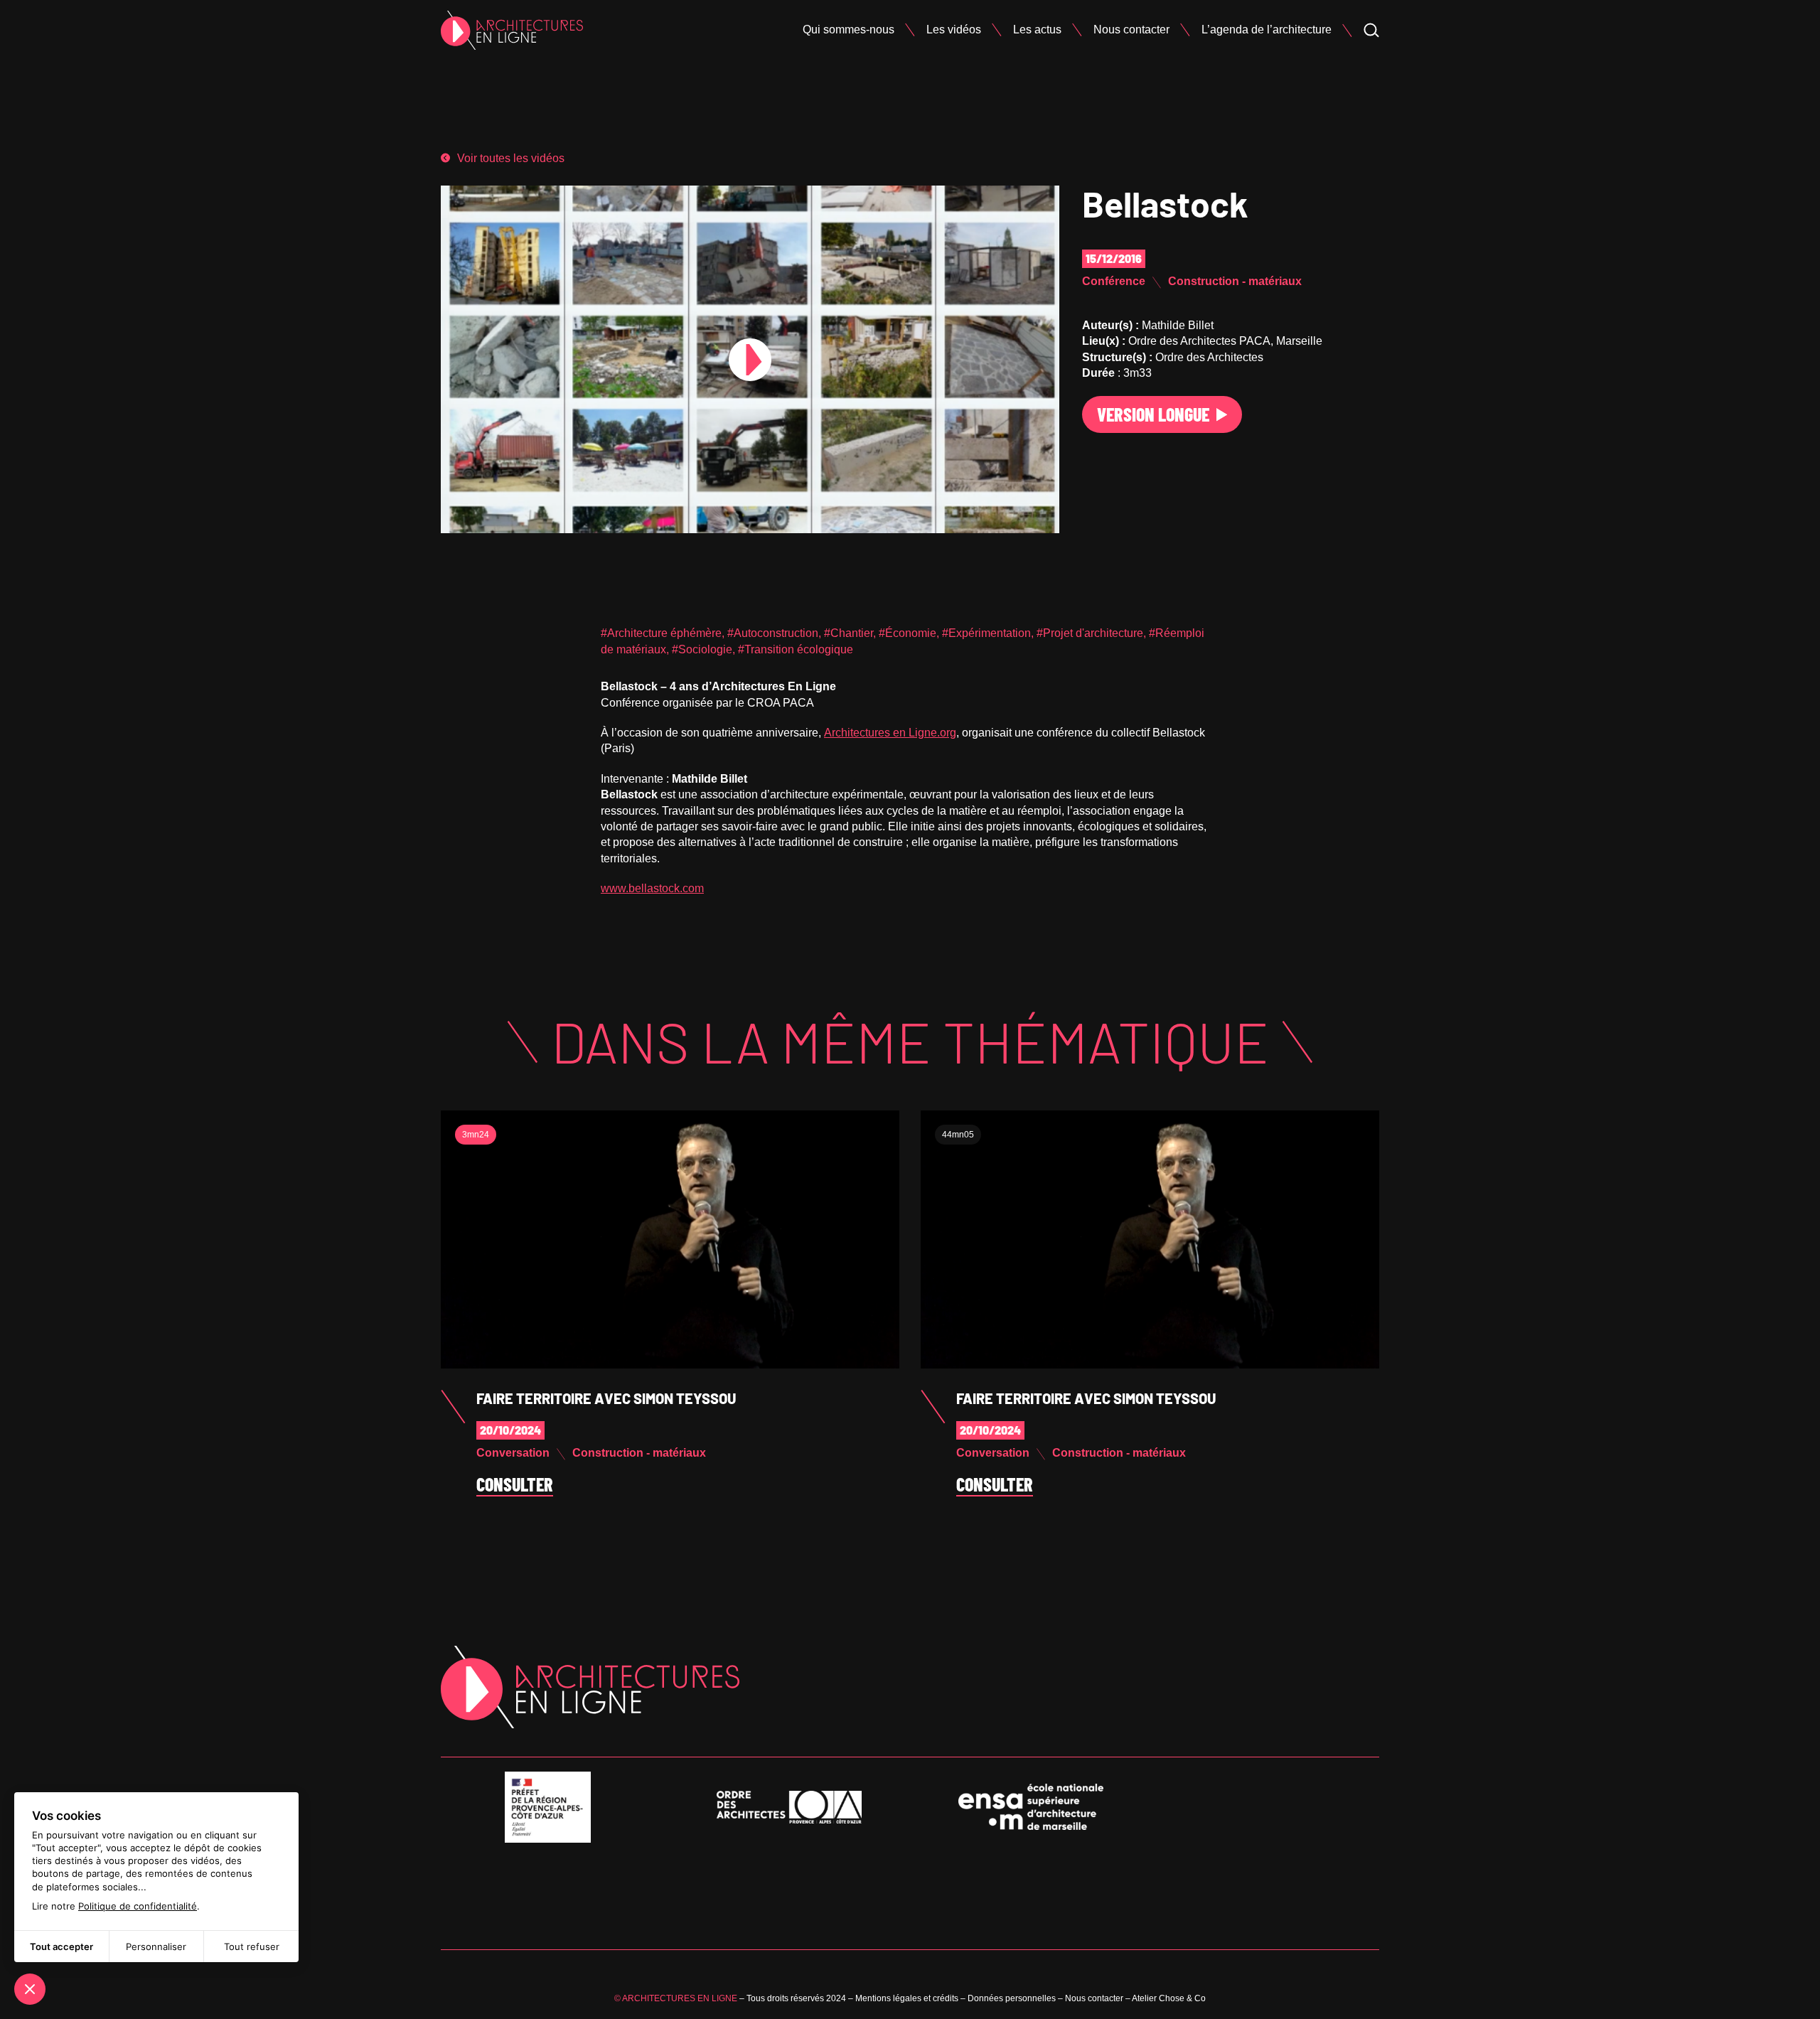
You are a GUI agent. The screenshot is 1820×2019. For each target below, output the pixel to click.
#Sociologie (702, 649)
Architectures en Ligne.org (890, 733)
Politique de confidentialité (138, 1906)
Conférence (1114, 281)
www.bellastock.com (652, 888)
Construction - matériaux (1235, 281)
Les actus (1037, 30)
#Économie (908, 633)
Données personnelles (1012, 1998)
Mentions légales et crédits (907, 1998)
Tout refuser (252, 1946)
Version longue (1153, 414)
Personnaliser (156, 1946)
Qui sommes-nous (849, 30)
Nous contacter (1131, 30)
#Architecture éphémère (661, 633)
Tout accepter (61, 1946)
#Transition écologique (796, 649)
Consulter (515, 1485)
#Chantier (849, 633)
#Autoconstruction (773, 633)
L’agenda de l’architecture (1267, 30)
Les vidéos (954, 30)
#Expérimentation (986, 633)
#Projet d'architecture (1090, 633)
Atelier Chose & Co (1169, 1998)
